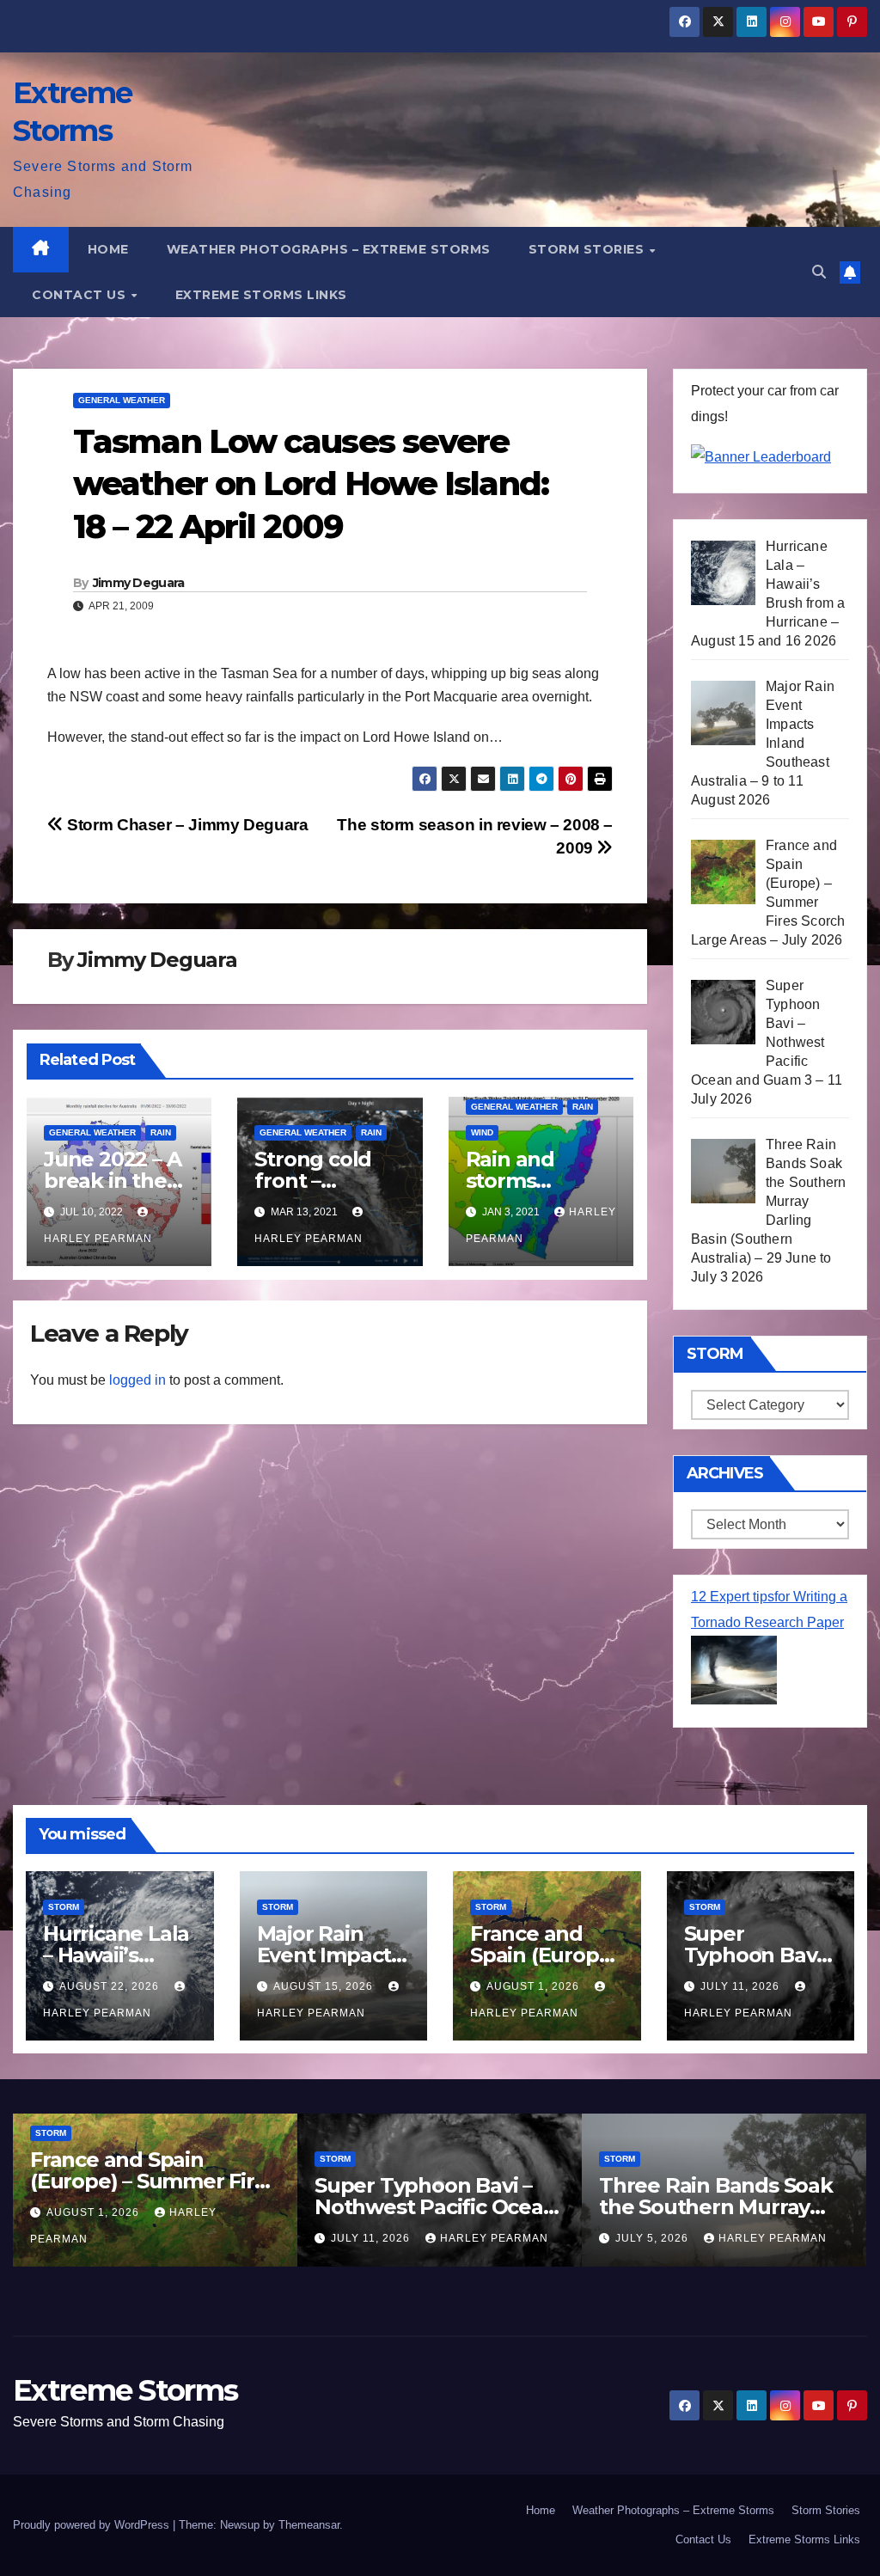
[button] (819, 272)
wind (482, 1132)
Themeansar (309, 2525)
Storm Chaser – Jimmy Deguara (186, 825)
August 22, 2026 (111, 1986)
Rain (161, 1132)
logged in (137, 1380)
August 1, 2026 (535, 1986)
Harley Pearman (494, 2238)
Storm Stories (588, 249)
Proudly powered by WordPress (93, 2525)
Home (108, 249)
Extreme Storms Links (261, 295)
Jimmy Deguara (139, 583)
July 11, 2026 (742, 1986)
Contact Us (81, 295)
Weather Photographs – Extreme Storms (329, 249)
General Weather (122, 400)
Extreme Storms (125, 2390)
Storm (64, 1907)
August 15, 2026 (325, 1986)
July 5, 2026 (654, 2238)
